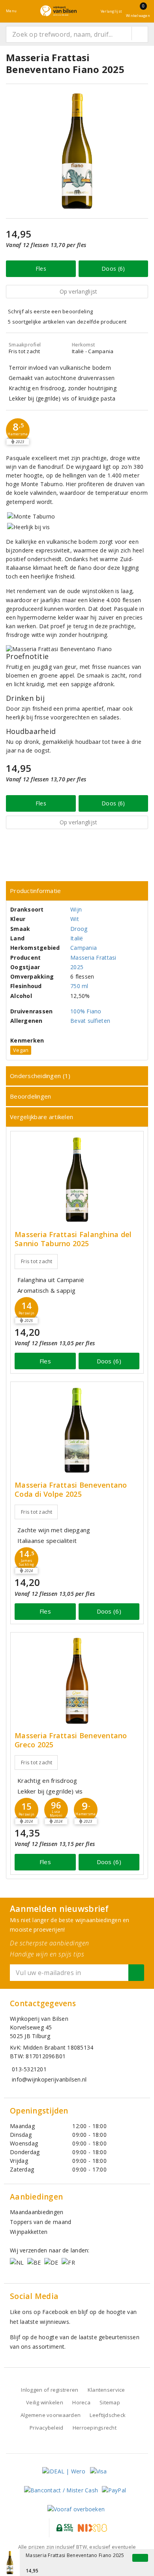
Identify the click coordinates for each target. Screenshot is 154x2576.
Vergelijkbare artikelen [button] (41, 1117)
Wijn (76, 909)
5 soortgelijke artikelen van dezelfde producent (67, 322)
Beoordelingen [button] (30, 1096)
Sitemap (110, 2402)
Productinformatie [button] (36, 891)
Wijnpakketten (29, 2232)
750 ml (79, 986)
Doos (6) (113, 269)
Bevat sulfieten (90, 1021)
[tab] (77, 891)
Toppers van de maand (40, 2222)
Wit (75, 919)
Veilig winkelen (45, 2402)
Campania (84, 948)
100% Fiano (86, 1011)
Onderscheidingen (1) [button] (40, 1076)
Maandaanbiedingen (37, 2212)
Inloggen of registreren (50, 2390)
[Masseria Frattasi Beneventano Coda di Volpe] (77, 1430)
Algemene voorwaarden (51, 2415)
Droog (79, 929)
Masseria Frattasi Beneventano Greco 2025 (71, 1740)
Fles (41, 269)
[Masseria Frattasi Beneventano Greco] (77, 1681)
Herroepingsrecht (95, 2428)
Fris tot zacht (37, 1261)
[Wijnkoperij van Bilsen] (58, 11)
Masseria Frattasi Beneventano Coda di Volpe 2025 (71, 1490)
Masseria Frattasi (93, 958)
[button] (18, 430)
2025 (77, 967)
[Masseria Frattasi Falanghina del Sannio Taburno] (77, 1180)
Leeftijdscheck (108, 2415)
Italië (77, 938)
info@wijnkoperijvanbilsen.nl (49, 2079)
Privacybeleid (46, 2428)
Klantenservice (106, 2390)
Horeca (81, 2402)
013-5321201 (29, 2069)
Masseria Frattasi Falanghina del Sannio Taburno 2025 (73, 1239)
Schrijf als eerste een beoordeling (50, 311)
